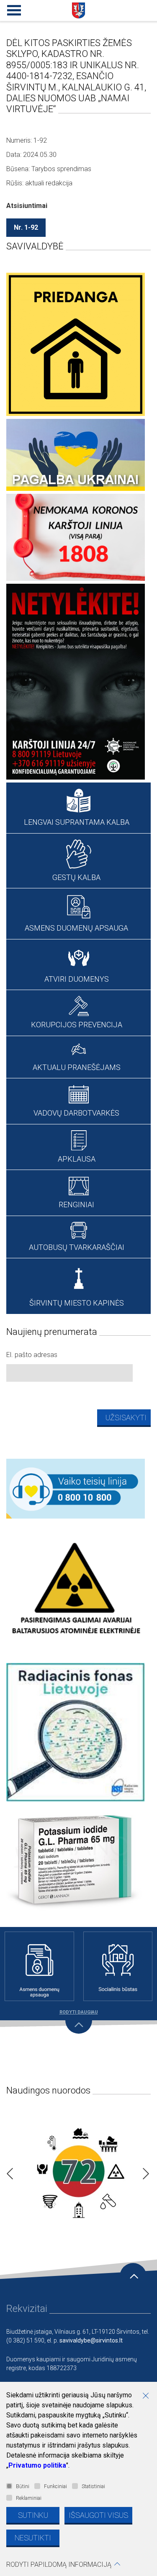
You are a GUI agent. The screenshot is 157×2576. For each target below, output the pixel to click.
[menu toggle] (13, 8)
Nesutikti (33, 2538)
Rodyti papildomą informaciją (59, 2564)
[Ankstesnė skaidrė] (8, 2171)
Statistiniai (93, 2486)
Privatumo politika (37, 2465)
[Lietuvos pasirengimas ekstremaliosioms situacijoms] (78, 2171)
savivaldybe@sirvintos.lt (91, 2340)
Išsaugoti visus (98, 2515)
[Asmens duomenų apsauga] (39, 1966)
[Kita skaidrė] (144, 2171)
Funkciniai (55, 2486)
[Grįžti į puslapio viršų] (133, 2276)
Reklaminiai (29, 2498)
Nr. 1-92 (26, 227)
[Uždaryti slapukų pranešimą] (149, 2396)
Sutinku (33, 2515)
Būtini (23, 2486)
